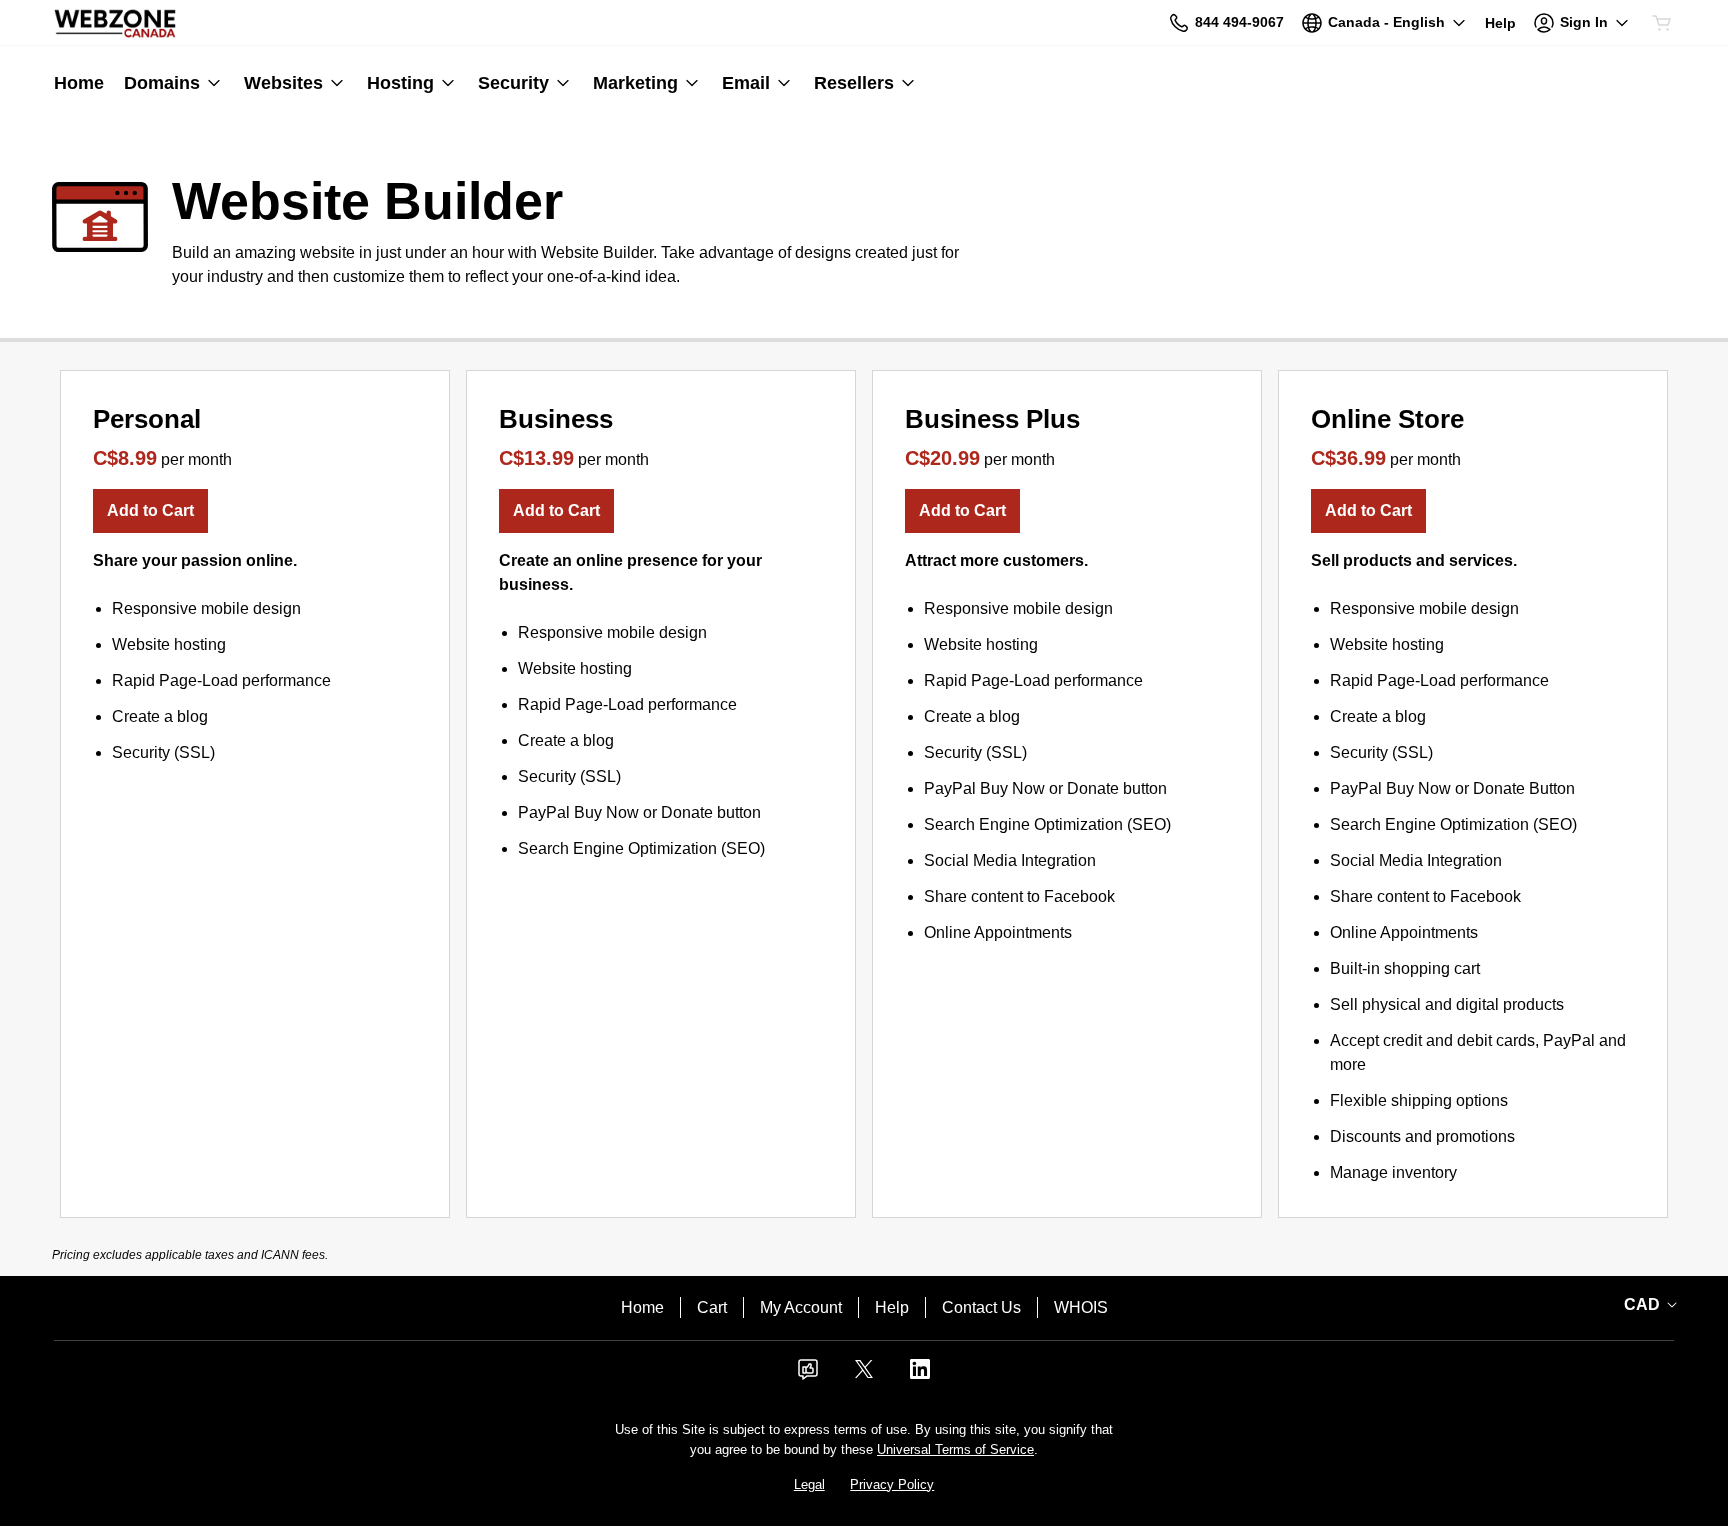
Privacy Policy (892, 1484)
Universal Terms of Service (955, 1449)
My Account (801, 1307)
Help (892, 1307)
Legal (809, 1484)
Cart (712, 1307)
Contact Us (981, 1307)
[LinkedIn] (920, 1375)
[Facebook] (808, 1375)
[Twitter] (864, 1375)
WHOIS (1081, 1307)
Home (642, 1307)
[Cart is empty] (1662, 23)
